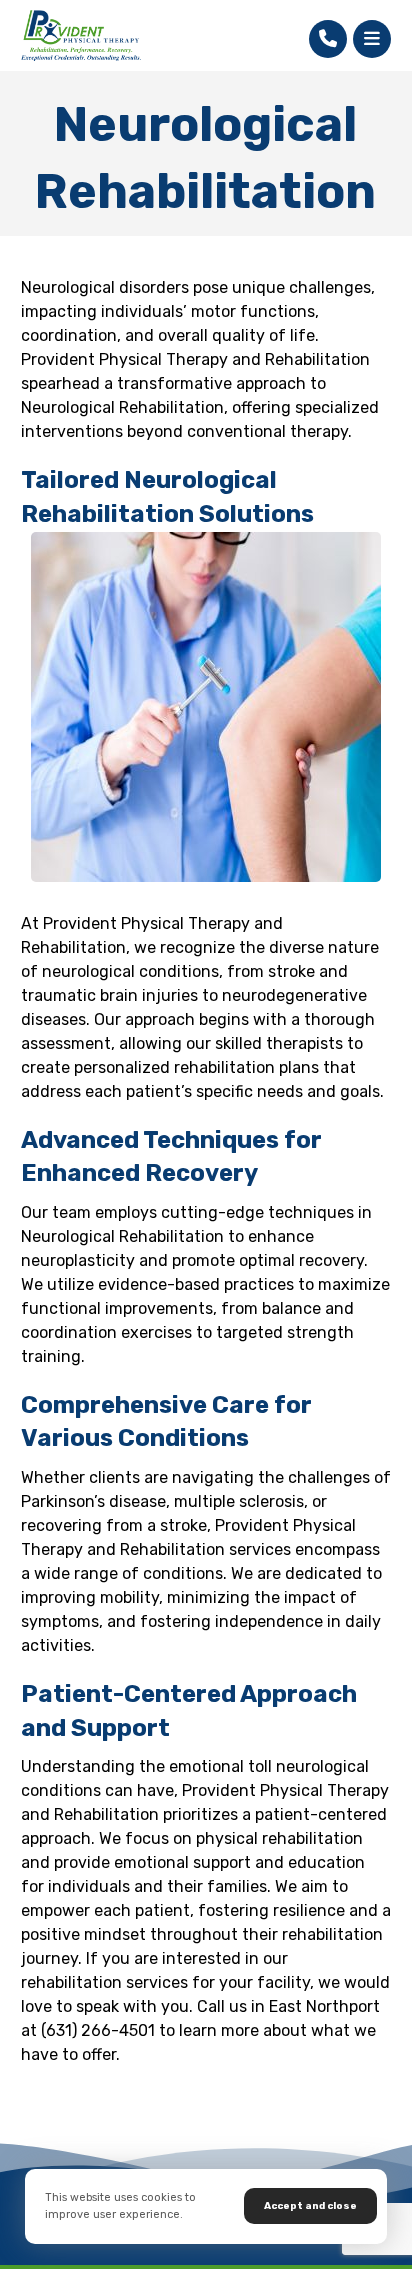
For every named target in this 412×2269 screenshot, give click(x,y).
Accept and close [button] (310, 2206)
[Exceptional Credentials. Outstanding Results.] (81, 35)
